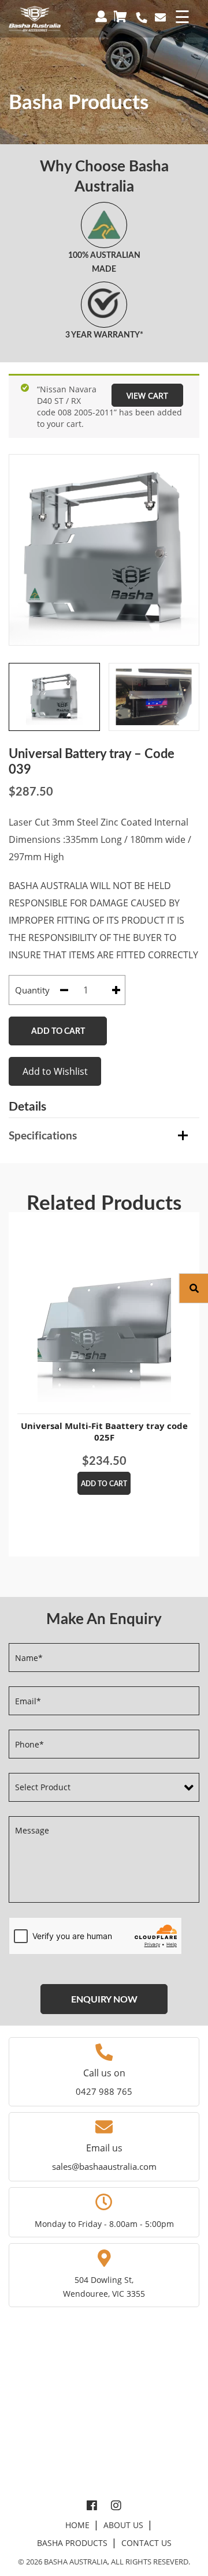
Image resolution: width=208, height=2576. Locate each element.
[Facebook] (92, 2506)
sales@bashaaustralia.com (104, 2166)
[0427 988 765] (142, 18)
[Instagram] (116, 2506)
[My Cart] (122, 16)
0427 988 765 (104, 2091)
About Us (123, 2525)
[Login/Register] (103, 16)
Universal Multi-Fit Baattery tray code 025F (104, 1431)
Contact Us (146, 2543)
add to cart (104, 1484)
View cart (147, 395)
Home (77, 2525)
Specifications (43, 1135)
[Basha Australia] (35, 18)
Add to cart (58, 1031)
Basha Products (72, 2543)
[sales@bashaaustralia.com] (160, 17)
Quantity (32, 990)
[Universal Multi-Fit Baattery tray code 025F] (104, 1313)
